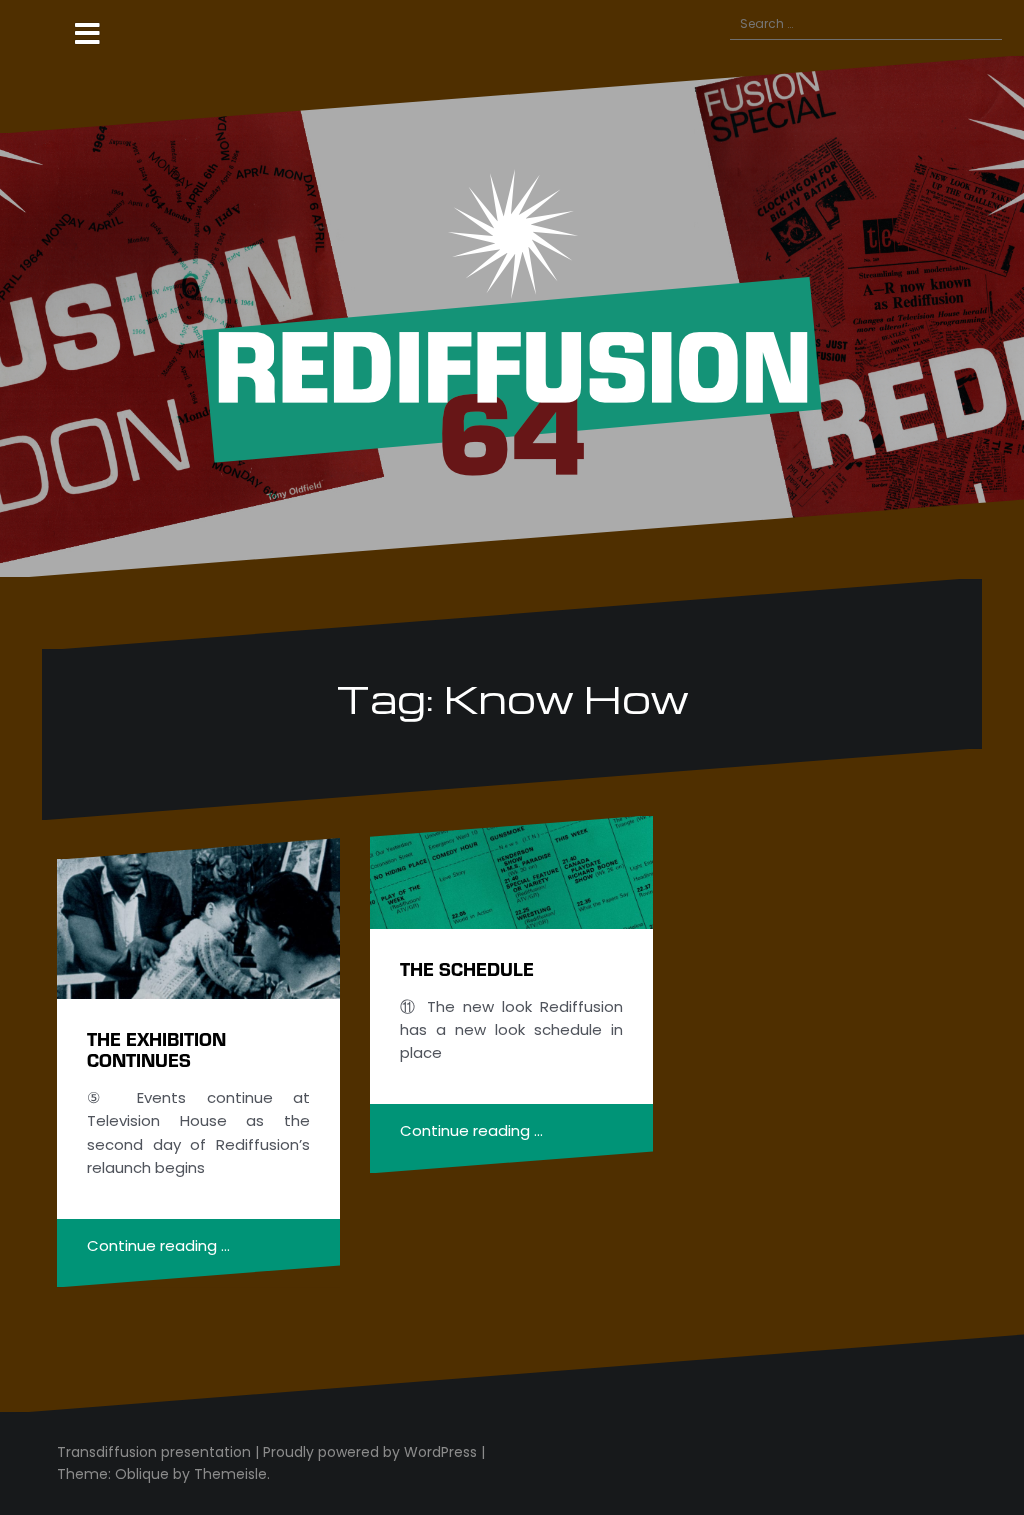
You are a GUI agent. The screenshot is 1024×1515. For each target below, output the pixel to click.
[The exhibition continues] (198, 918)
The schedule (467, 968)
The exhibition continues (156, 1049)
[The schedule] (511, 872)
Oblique (142, 1474)
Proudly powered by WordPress (370, 1452)
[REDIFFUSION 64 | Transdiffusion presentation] (512, 315)
